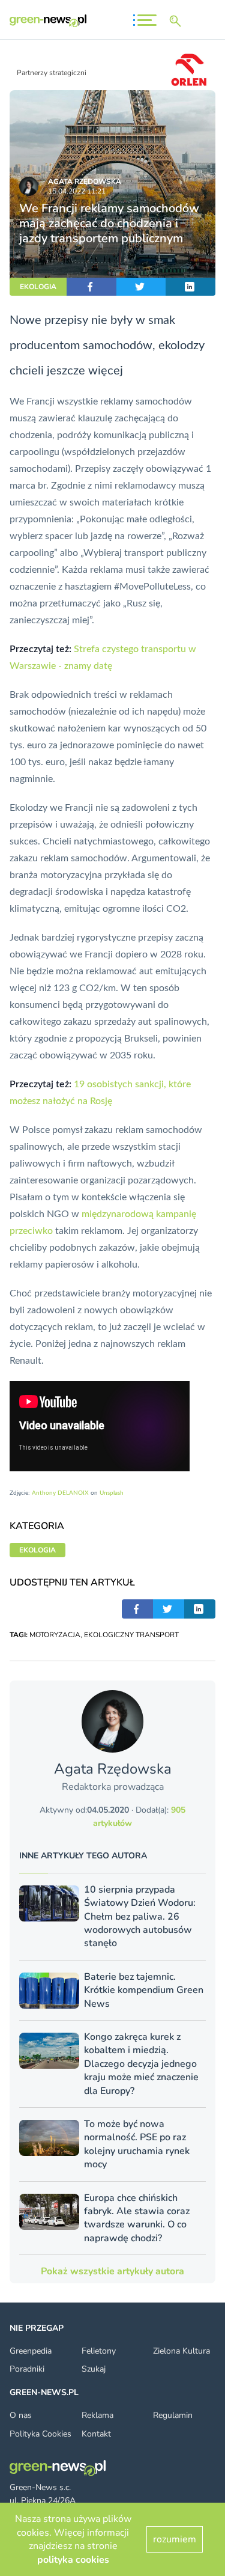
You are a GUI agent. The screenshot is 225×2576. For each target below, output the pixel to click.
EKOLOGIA (38, 287)
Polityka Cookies (40, 2434)
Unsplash (112, 1493)
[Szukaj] (178, 21)
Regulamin (173, 2415)
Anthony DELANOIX (60, 1493)
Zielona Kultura (181, 2351)
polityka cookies (73, 2560)
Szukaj (94, 2369)
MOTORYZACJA (55, 1635)
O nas (21, 2415)
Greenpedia (31, 2351)
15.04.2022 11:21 (77, 191)
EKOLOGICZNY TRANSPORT (131, 1635)
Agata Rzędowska (85, 182)
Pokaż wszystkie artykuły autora (112, 2271)
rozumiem (175, 2539)
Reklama (97, 2415)
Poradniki (27, 2369)
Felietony (99, 2351)
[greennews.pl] (48, 21)
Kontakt (96, 2434)
